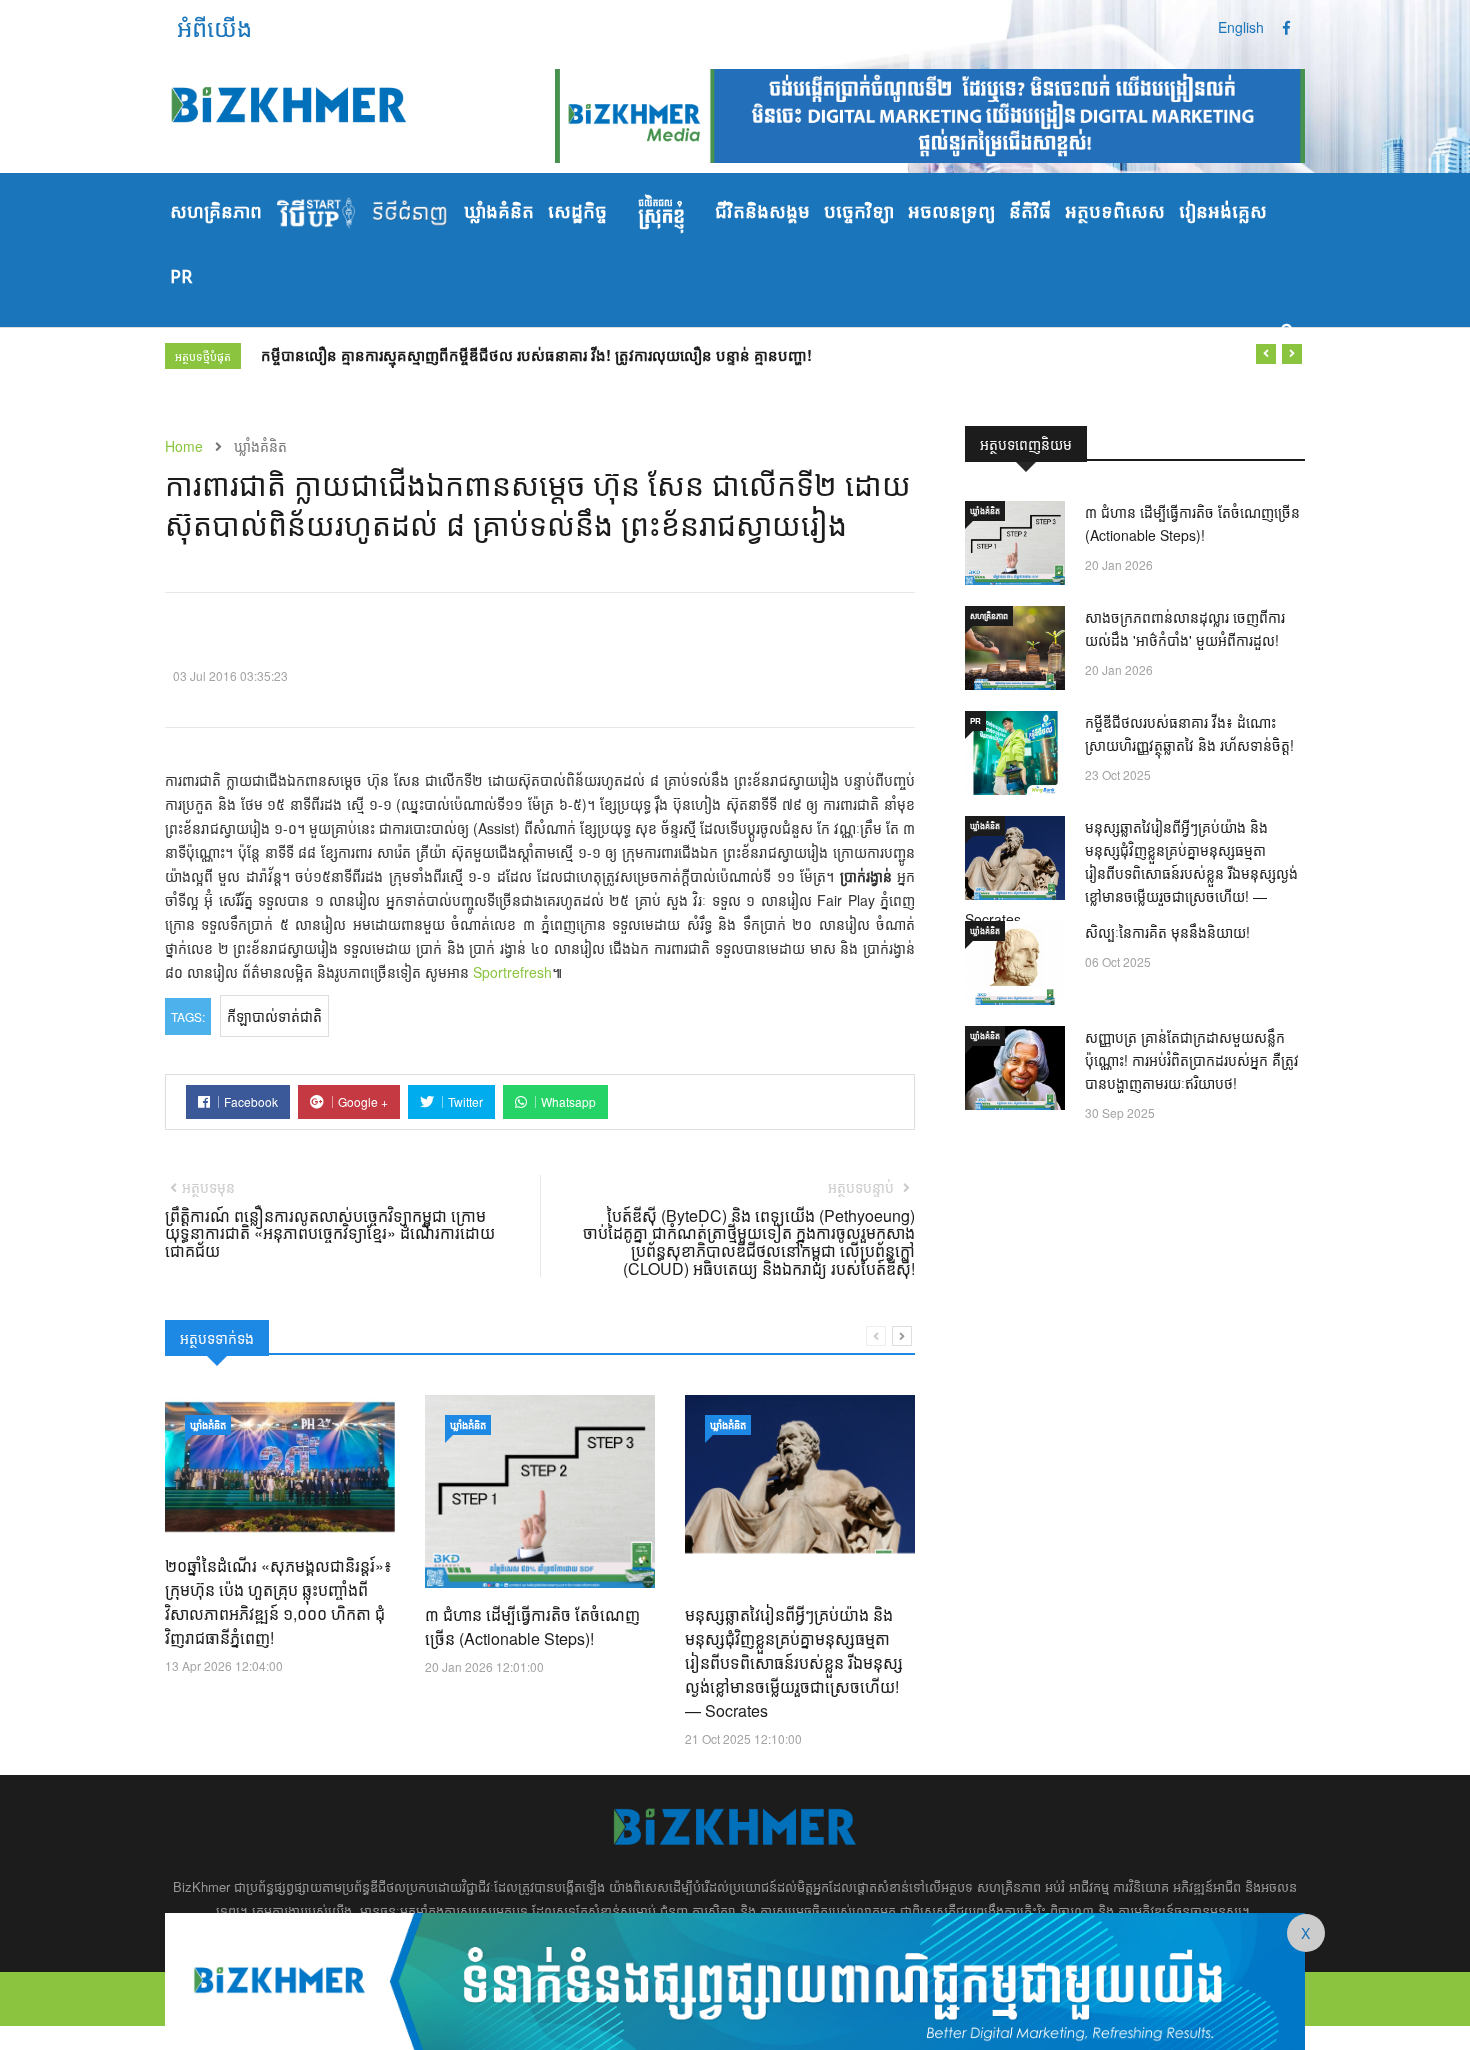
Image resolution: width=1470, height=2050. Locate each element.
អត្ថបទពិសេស (1115, 213)
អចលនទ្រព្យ (951, 213)
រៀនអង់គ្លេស (1223, 213)
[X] (735, 1979)
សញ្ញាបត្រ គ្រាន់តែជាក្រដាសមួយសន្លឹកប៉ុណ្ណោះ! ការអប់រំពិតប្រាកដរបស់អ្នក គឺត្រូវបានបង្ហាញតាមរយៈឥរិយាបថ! (1192, 1060)
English (1241, 27)
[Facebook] (1286, 27)
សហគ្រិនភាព (216, 213)
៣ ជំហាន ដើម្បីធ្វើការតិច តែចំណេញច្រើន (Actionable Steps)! (532, 1626)
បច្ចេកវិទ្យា (859, 213)
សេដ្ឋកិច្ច (577, 213)
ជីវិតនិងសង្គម (762, 213)
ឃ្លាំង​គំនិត (499, 213)
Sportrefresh (512, 972)
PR (181, 278)
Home (184, 446)
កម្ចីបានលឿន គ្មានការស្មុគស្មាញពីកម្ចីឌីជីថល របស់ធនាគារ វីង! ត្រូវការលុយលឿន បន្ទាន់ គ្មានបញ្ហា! (536, 355)
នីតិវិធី (1030, 213)
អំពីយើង (214, 26)
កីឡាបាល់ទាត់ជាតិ (274, 1016)
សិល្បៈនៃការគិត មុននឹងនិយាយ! (1167, 932)
